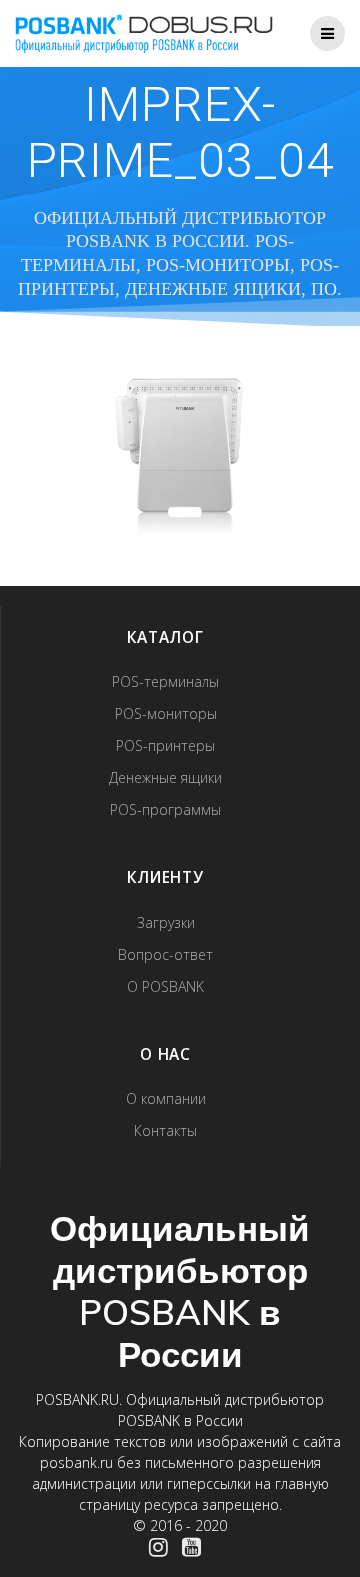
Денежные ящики (165, 777)
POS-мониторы (166, 713)
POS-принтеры (165, 745)
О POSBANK (165, 986)
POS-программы (165, 809)
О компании (166, 1098)
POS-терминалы (165, 681)
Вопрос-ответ (165, 954)
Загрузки (166, 922)
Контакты (165, 1130)
